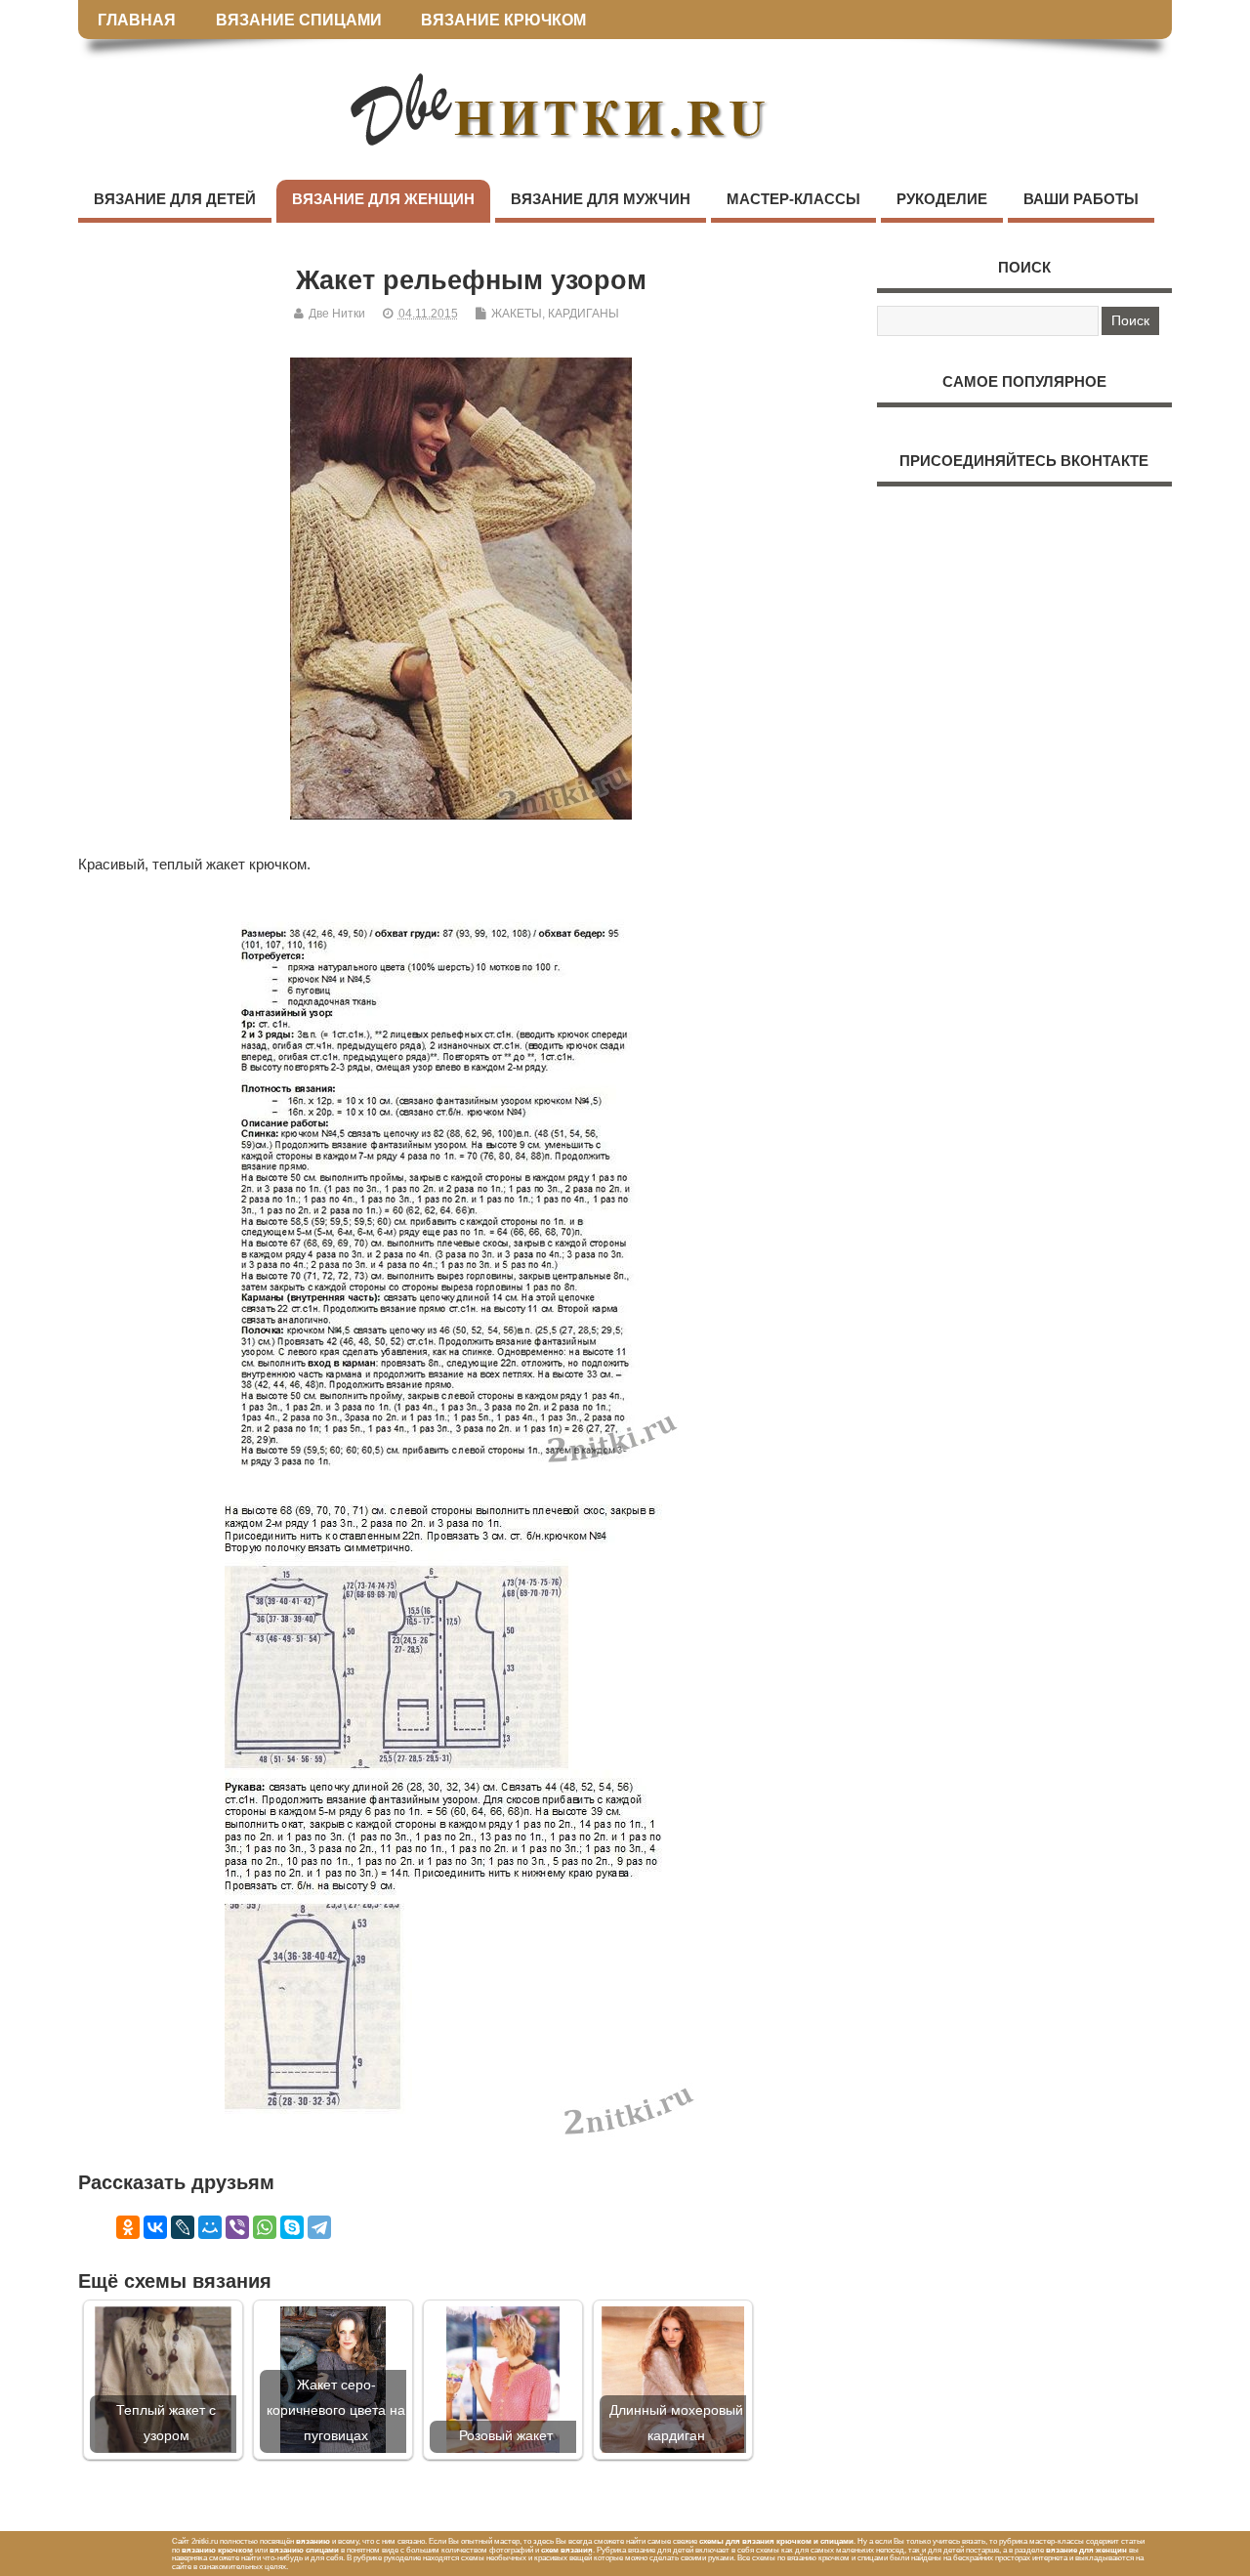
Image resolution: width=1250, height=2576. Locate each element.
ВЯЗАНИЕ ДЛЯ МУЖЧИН (601, 199)
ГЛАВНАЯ (137, 20)
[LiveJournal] (183, 2227)
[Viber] (237, 2227)
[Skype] (292, 2227)
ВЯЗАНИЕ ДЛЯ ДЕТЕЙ (175, 199)
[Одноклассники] (128, 2227)
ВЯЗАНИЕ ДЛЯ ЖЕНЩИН (383, 199)
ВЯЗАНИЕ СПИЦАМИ (299, 20)
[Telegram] (319, 2227)
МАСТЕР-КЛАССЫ (793, 199)
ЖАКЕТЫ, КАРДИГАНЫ (555, 314)
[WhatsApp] (265, 2227)
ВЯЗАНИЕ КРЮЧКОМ (503, 20)
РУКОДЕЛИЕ (942, 199)
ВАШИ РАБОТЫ (1081, 199)
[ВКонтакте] (155, 2227)
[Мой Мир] (210, 2227)
